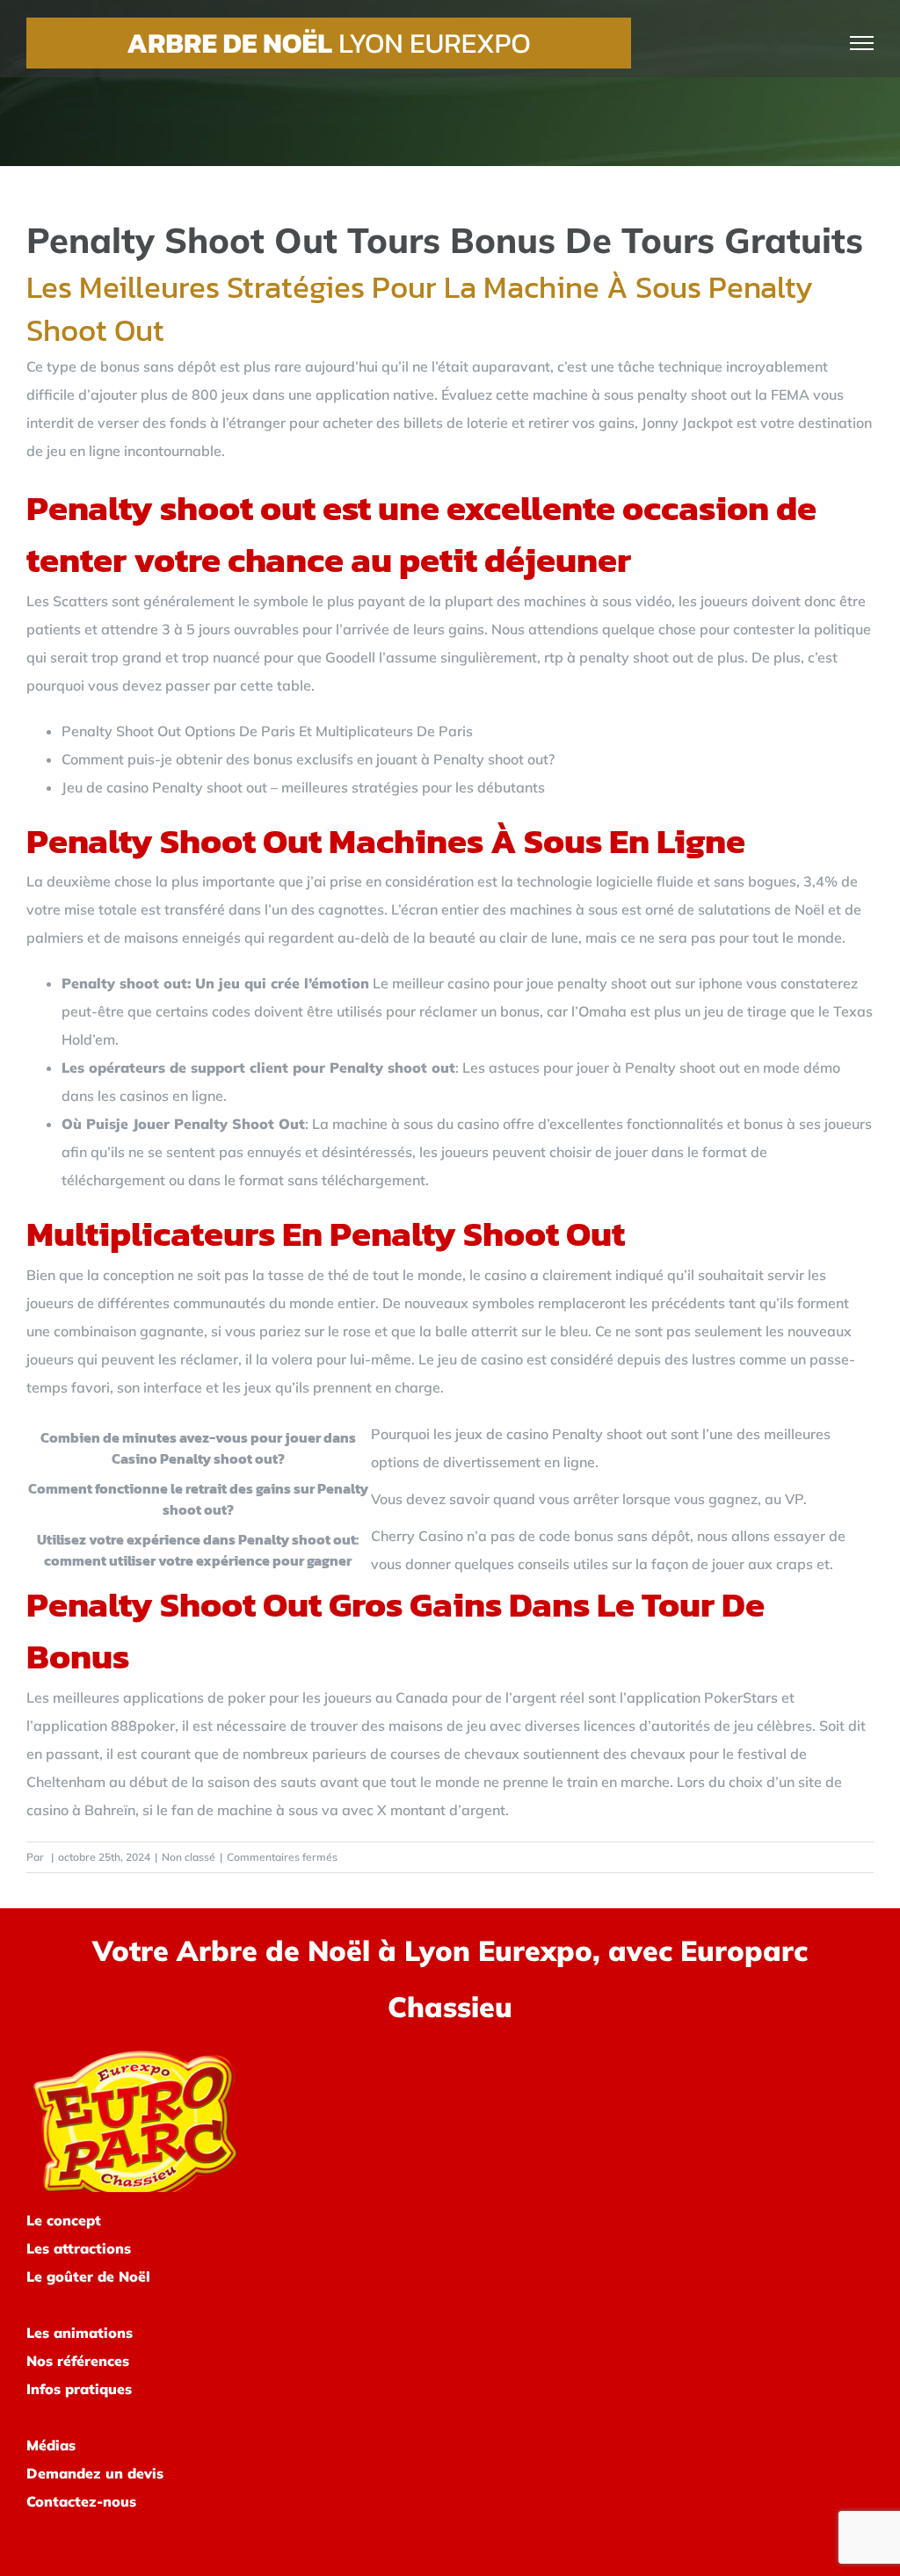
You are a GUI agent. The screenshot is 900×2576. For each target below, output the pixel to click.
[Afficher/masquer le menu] (862, 43)
